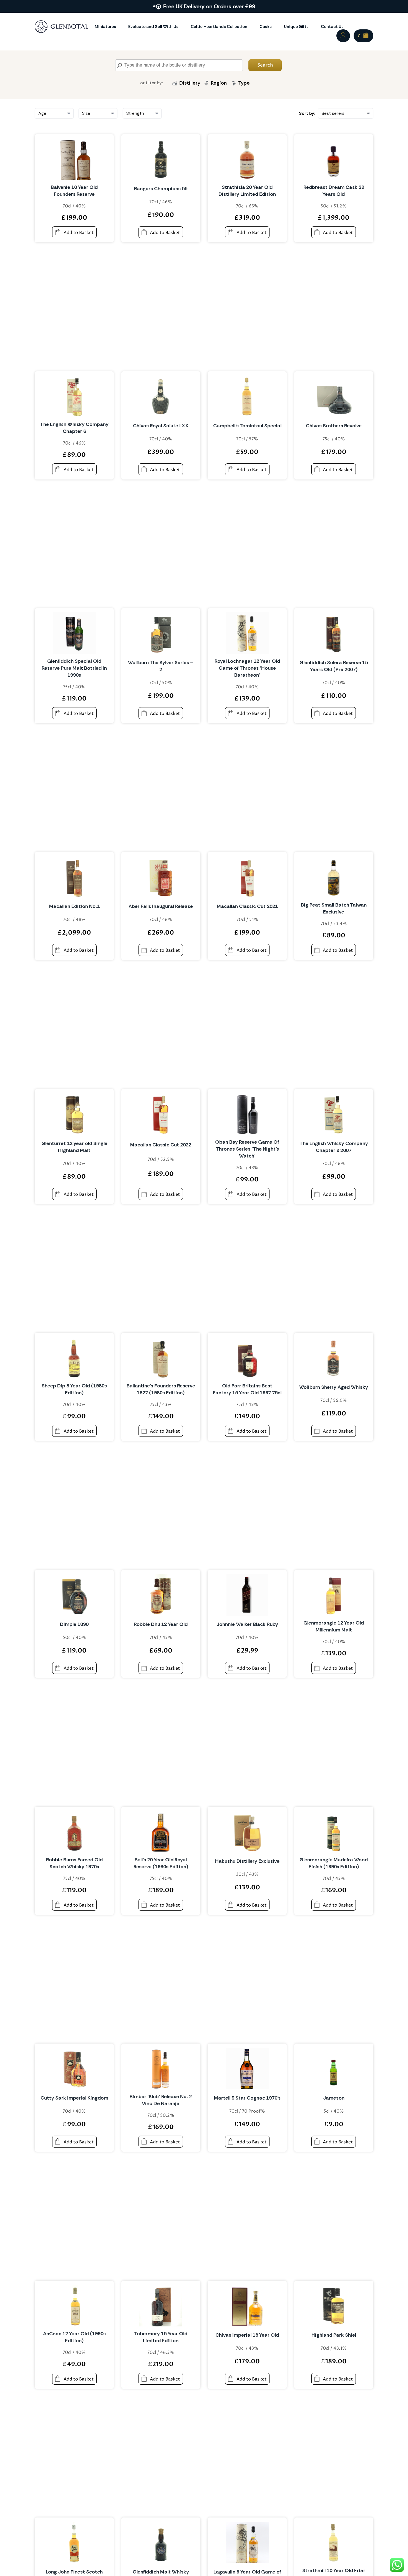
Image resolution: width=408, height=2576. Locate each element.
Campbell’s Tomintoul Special (247, 426)
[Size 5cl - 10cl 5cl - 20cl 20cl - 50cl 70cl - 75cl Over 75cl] (98, 113)
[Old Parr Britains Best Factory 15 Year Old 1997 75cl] (247, 1358)
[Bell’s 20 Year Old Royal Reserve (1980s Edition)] (161, 1832)
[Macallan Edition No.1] (74, 877)
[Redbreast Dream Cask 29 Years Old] (334, 159)
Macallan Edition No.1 (74, 906)
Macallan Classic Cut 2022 (161, 1145)
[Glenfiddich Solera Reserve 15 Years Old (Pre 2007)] (334, 633)
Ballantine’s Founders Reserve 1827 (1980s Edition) (161, 1389)
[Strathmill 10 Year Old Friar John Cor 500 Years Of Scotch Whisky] (334, 2542)
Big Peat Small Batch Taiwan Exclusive (334, 908)
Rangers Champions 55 (161, 189)
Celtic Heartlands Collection (219, 27)
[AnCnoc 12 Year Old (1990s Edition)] (74, 2306)
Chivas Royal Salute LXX (161, 426)
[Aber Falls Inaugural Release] (161, 877)
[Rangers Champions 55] (161, 159)
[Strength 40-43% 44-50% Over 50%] (142, 113)
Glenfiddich (191, 95)
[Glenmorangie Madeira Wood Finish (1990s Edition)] (334, 1832)
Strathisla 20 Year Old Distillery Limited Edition (247, 191)
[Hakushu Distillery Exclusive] (247, 1832)
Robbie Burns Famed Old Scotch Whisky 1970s (74, 1863)
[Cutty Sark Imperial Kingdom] (74, 2069)
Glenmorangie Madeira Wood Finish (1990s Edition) (334, 1863)
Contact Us (332, 27)
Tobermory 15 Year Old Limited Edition (161, 2337)
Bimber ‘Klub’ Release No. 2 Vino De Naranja (161, 2100)
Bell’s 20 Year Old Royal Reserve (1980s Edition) (161, 1863)
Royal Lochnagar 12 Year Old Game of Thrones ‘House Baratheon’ (247, 668)
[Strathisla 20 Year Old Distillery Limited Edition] (247, 159)
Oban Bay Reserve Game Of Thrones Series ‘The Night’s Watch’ (247, 1149)
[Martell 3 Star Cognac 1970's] (247, 2069)
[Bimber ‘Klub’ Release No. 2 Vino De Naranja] (161, 2069)
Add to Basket (79, 233)
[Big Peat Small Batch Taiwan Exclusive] (334, 877)
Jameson (334, 2098)
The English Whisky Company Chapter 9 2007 (334, 1147)
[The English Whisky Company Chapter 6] (74, 396)
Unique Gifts (296, 27)
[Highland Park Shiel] (334, 2306)
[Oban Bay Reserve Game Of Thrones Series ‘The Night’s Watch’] (247, 1114)
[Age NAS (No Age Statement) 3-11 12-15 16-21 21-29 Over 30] (54, 113)
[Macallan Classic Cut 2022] (161, 1114)
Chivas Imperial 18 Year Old (247, 2335)
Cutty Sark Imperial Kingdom (74, 2098)
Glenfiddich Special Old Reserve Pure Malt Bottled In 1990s (74, 668)
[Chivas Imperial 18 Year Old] (247, 2306)
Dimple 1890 (74, 1624)
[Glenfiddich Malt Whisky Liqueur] (161, 2542)
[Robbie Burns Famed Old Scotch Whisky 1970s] (74, 1832)
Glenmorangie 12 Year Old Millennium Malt (334, 1626)
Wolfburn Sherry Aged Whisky (334, 1387)
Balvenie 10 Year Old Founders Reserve (74, 191)
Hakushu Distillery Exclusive (247, 1861)
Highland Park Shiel (334, 2335)
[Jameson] (334, 2069)
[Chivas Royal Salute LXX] (161, 396)
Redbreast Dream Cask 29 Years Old (334, 191)
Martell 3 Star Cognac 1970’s (247, 2098)
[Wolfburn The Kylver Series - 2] (161, 633)
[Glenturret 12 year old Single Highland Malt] (74, 1114)
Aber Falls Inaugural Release (161, 906)
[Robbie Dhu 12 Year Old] (161, 1595)
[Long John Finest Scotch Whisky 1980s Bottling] (74, 2542)
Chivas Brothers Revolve (334, 426)
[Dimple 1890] (74, 1595)
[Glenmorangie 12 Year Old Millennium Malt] (334, 1595)
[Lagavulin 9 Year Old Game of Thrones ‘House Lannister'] (247, 2542)
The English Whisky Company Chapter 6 (74, 428)
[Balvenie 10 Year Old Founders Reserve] (74, 159)
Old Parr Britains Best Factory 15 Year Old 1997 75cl (247, 1389)
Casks (266, 27)
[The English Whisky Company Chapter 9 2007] (334, 1114)
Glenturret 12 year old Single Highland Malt (74, 1147)
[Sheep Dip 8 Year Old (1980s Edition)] (74, 1358)
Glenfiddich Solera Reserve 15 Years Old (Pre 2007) (334, 666)
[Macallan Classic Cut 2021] (247, 877)
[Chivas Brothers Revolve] (334, 396)
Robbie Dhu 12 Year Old (161, 1624)
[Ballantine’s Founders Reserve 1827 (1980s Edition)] (161, 1358)
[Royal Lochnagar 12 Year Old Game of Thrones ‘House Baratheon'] (247, 633)
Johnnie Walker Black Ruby (247, 1624)
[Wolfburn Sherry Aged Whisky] (334, 1358)
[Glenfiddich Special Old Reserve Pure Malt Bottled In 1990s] (74, 633)
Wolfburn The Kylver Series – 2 (161, 666)
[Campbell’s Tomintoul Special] (247, 396)
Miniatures (105, 27)
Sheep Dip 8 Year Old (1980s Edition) (74, 1389)
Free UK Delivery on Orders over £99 (209, 6)
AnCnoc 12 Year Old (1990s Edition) (74, 2337)
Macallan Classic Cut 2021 (247, 906)
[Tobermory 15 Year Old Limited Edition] (161, 2306)
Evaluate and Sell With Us (153, 27)
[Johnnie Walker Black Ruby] (247, 1595)
